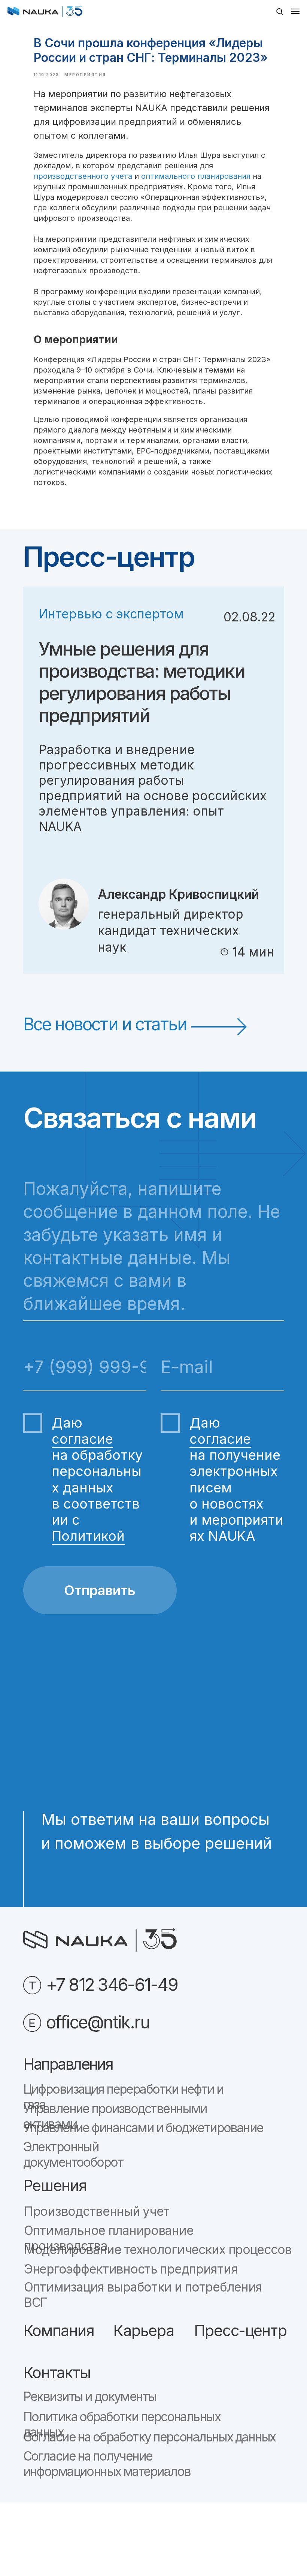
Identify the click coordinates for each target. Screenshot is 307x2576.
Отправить (100, 1590)
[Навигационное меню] (295, 11)
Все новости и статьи (105, 1024)
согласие (82, 1439)
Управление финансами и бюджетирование (143, 2128)
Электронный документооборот (73, 2155)
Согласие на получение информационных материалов (107, 2464)
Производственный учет (97, 2211)
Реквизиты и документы (90, 2396)
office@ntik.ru (98, 2022)
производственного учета (83, 176)
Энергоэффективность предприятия (131, 2269)
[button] (279, 11)
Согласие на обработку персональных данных (149, 2437)
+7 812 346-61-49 (112, 1985)
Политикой (88, 1536)
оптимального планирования (196, 176)
